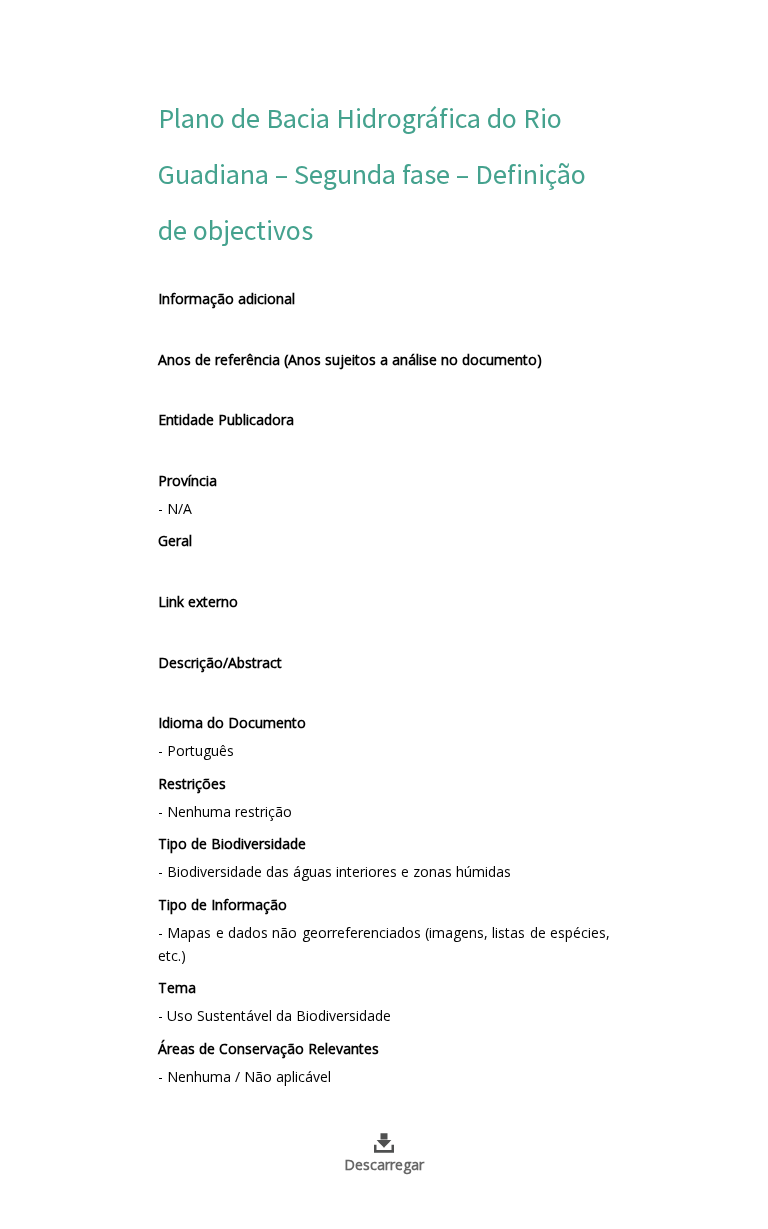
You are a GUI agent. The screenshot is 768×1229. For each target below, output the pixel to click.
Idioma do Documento (232, 722)
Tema (177, 987)
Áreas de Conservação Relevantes (268, 1048)
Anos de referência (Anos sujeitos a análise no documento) (350, 359)
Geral (175, 540)
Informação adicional (226, 298)
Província (187, 480)
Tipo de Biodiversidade (232, 843)
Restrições (192, 783)
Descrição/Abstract (220, 662)
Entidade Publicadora (226, 419)
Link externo (198, 601)
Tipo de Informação (222, 904)
